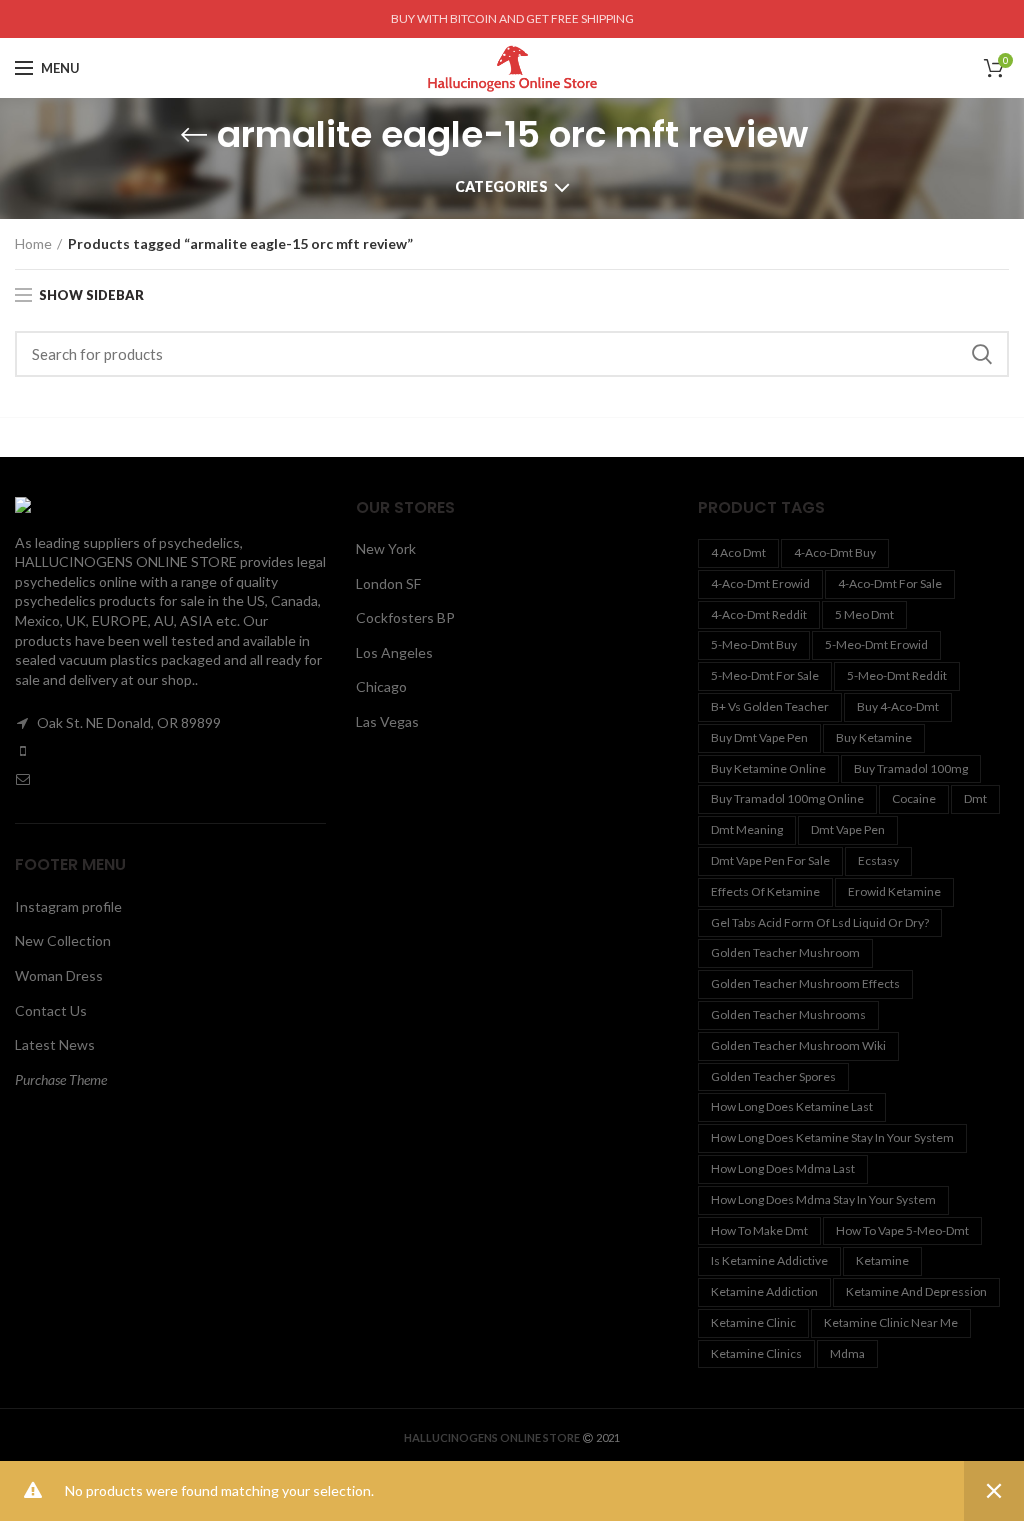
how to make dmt (759, 1230)
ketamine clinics (756, 1353)
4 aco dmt (738, 552)
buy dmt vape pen (759, 737)
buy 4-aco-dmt (898, 706)
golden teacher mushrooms (788, 1014)
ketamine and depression (916, 1291)
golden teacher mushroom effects (805, 983)
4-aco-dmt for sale (890, 583)
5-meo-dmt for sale (765, 675)
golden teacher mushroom (785, 952)
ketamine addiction (764, 1291)
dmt (975, 798)
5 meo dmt (864, 614)
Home (33, 243)
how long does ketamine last (792, 1106)
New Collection (63, 940)
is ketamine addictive (769, 1260)
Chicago (381, 686)
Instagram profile (68, 906)
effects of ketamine (765, 891)
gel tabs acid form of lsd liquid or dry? (820, 922)
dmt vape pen (848, 829)
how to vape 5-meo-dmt (902, 1230)
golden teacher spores (773, 1076)
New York (386, 548)
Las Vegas (387, 721)
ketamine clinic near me (891, 1322)
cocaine (914, 798)
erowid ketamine (894, 891)
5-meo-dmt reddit (897, 675)
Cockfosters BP (405, 617)
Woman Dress (59, 975)
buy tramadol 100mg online (787, 798)
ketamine (882, 1260)
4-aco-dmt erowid (760, 583)
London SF (388, 583)
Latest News (55, 1044)
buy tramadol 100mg (911, 768)
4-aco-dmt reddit (759, 614)
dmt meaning (747, 829)
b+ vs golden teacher (770, 706)
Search (982, 354)
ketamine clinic (753, 1322)
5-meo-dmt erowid (876, 644)
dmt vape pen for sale (770, 860)
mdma (847, 1353)
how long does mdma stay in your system (823, 1199)
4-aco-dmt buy (835, 552)
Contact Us (51, 1010)
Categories (501, 186)
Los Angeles (394, 652)
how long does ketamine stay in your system (832, 1137)
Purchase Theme (61, 1079)
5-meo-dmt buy (754, 644)
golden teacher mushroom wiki (798, 1045)
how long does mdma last (783, 1168)
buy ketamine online (768, 768)
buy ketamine (874, 737)
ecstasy (878, 860)
